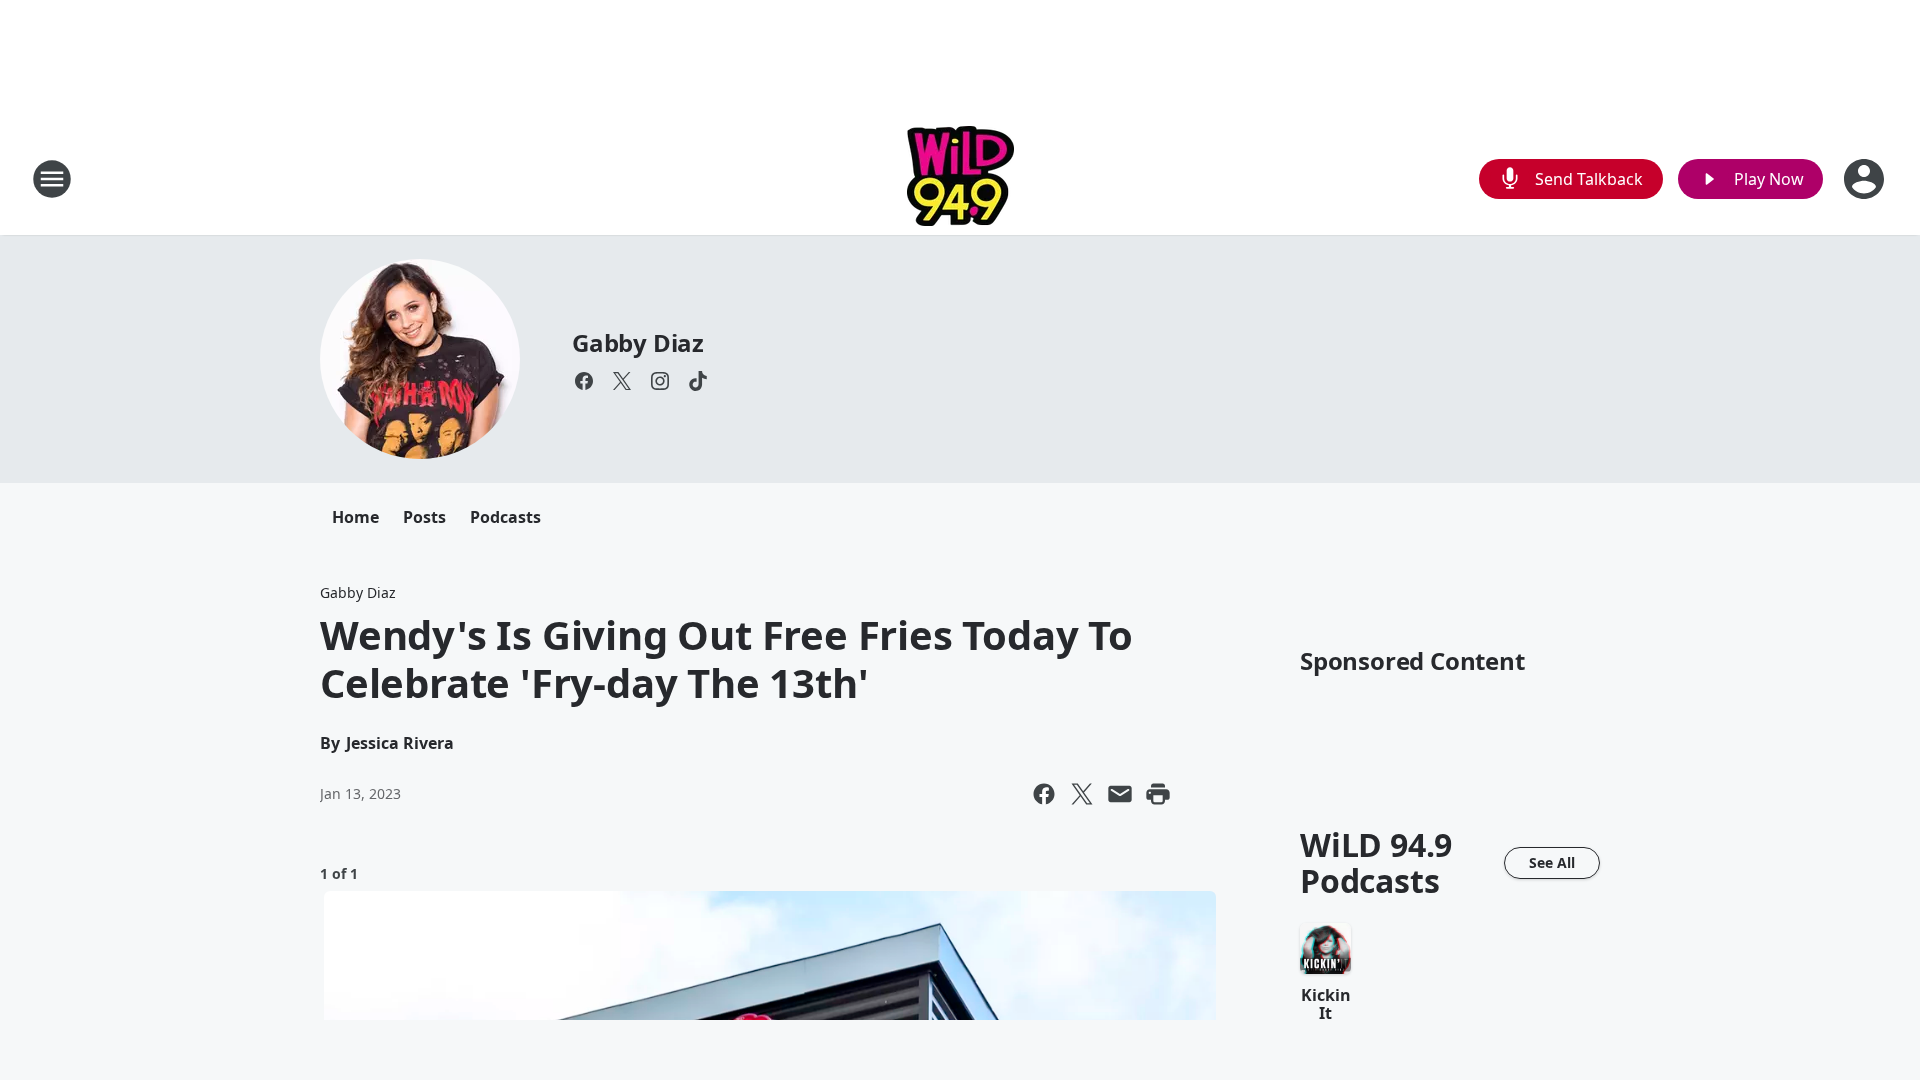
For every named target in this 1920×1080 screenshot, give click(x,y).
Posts (424, 517)
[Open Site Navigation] (52, 179)
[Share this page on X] (1082, 794)
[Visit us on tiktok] (698, 381)
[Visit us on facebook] (584, 381)
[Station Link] (960, 178)
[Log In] (1866, 179)
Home (355, 517)
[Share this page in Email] (1120, 794)
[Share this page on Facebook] (1044, 794)
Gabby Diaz (638, 342)
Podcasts (505, 517)
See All (1552, 862)
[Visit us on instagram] (660, 381)
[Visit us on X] (622, 381)
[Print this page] (1158, 794)
